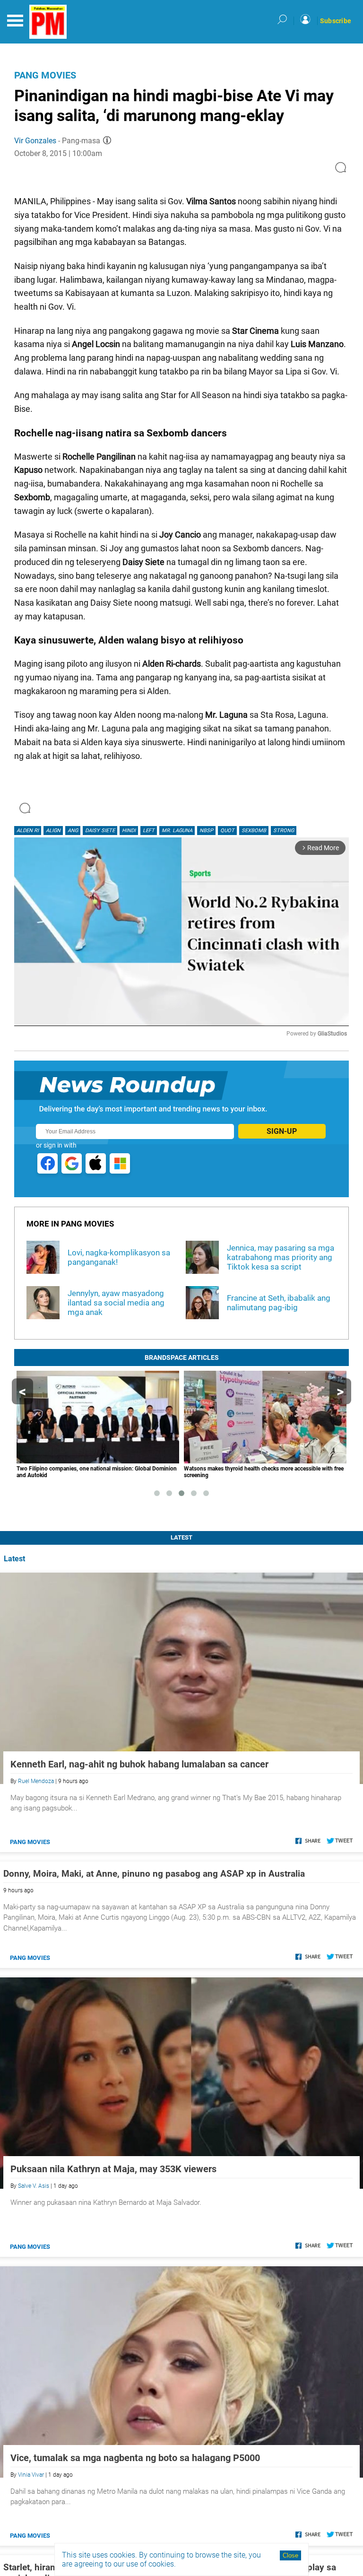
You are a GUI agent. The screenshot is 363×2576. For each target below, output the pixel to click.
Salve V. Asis (34, 2186)
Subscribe (336, 21)
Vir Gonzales (35, 141)
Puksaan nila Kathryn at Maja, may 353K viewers (113, 2169)
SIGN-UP (282, 1131)
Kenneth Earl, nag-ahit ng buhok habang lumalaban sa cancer (139, 1764)
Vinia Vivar (31, 2475)
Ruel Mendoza (36, 1781)
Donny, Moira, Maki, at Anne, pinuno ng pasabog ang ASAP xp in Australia (154, 1874)
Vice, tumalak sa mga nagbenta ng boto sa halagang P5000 (135, 2458)
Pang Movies (45, 75)
